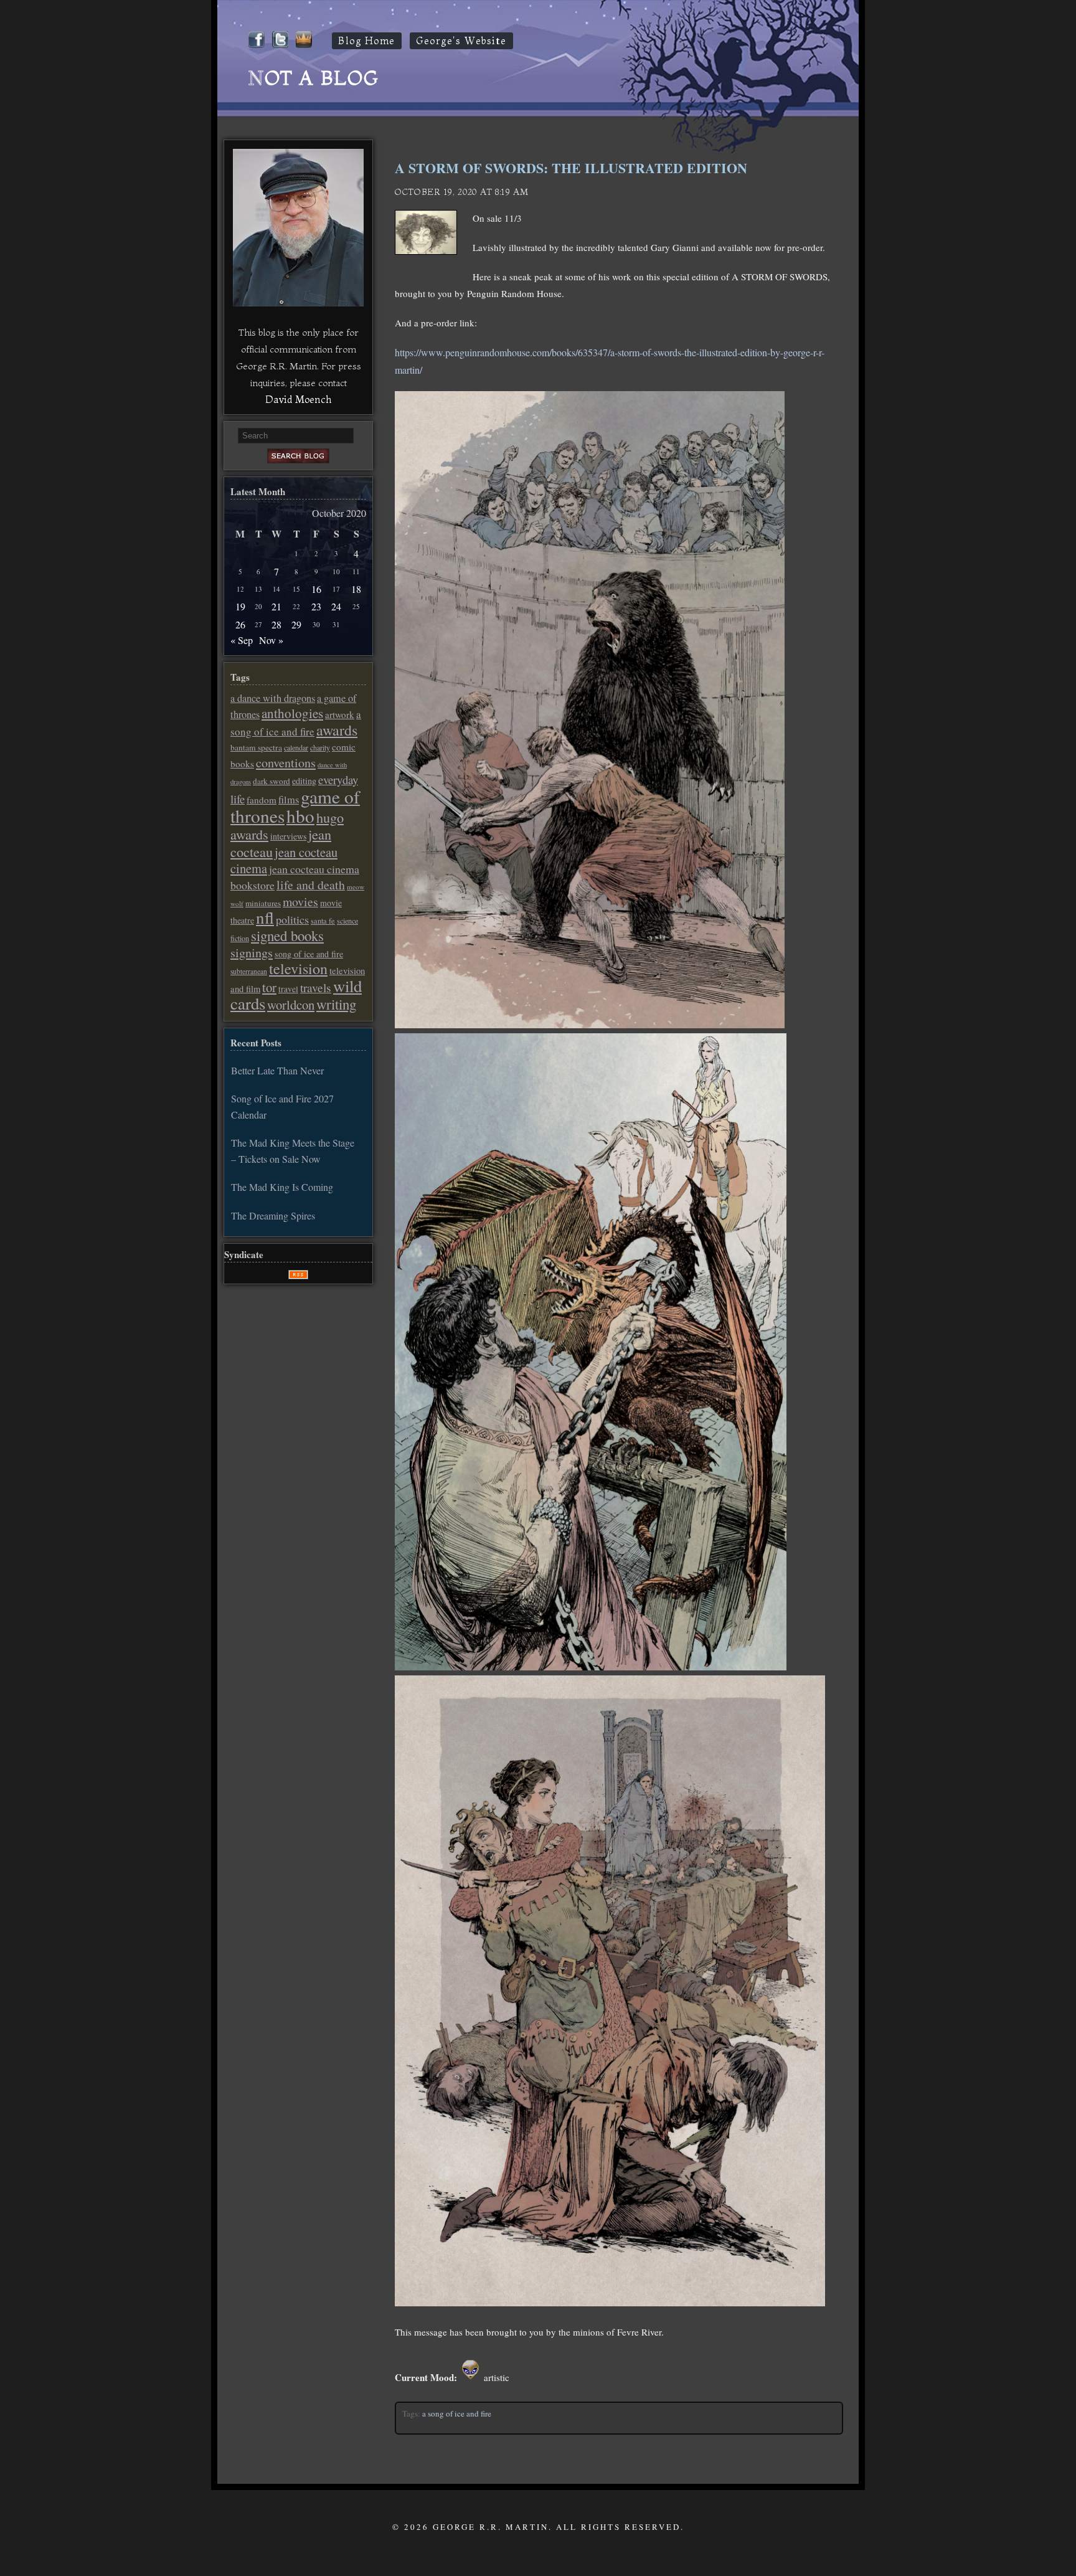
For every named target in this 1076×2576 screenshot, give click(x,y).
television (298, 968)
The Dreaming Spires (273, 1215)
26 (240, 624)
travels (316, 987)
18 (356, 589)
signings (252, 953)
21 (276, 606)
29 (296, 624)
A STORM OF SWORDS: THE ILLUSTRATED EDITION (575, 168)
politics (292, 919)
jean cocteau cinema (284, 860)
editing (304, 781)
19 (240, 606)
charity (320, 747)
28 (276, 624)
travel (288, 989)
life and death (311, 885)
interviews (288, 836)
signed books (287, 935)
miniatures (263, 903)
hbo (300, 816)
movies (300, 902)
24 (336, 606)
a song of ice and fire (457, 2413)
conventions (286, 763)
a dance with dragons (273, 698)
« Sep (242, 640)
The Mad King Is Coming (282, 1187)
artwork (340, 714)
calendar (296, 747)
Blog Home (367, 41)
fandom (262, 800)
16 (316, 589)
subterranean (249, 971)
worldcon (291, 1005)
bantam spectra (256, 747)
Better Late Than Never (277, 1070)
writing (336, 1004)
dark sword (271, 781)
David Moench (298, 399)
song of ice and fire (309, 954)
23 (316, 606)
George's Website (461, 41)
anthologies (292, 713)
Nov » (271, 640)
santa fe (323, 921)
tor (269, 987)
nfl (265, 917)
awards (337, 730)
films (289, 800)
